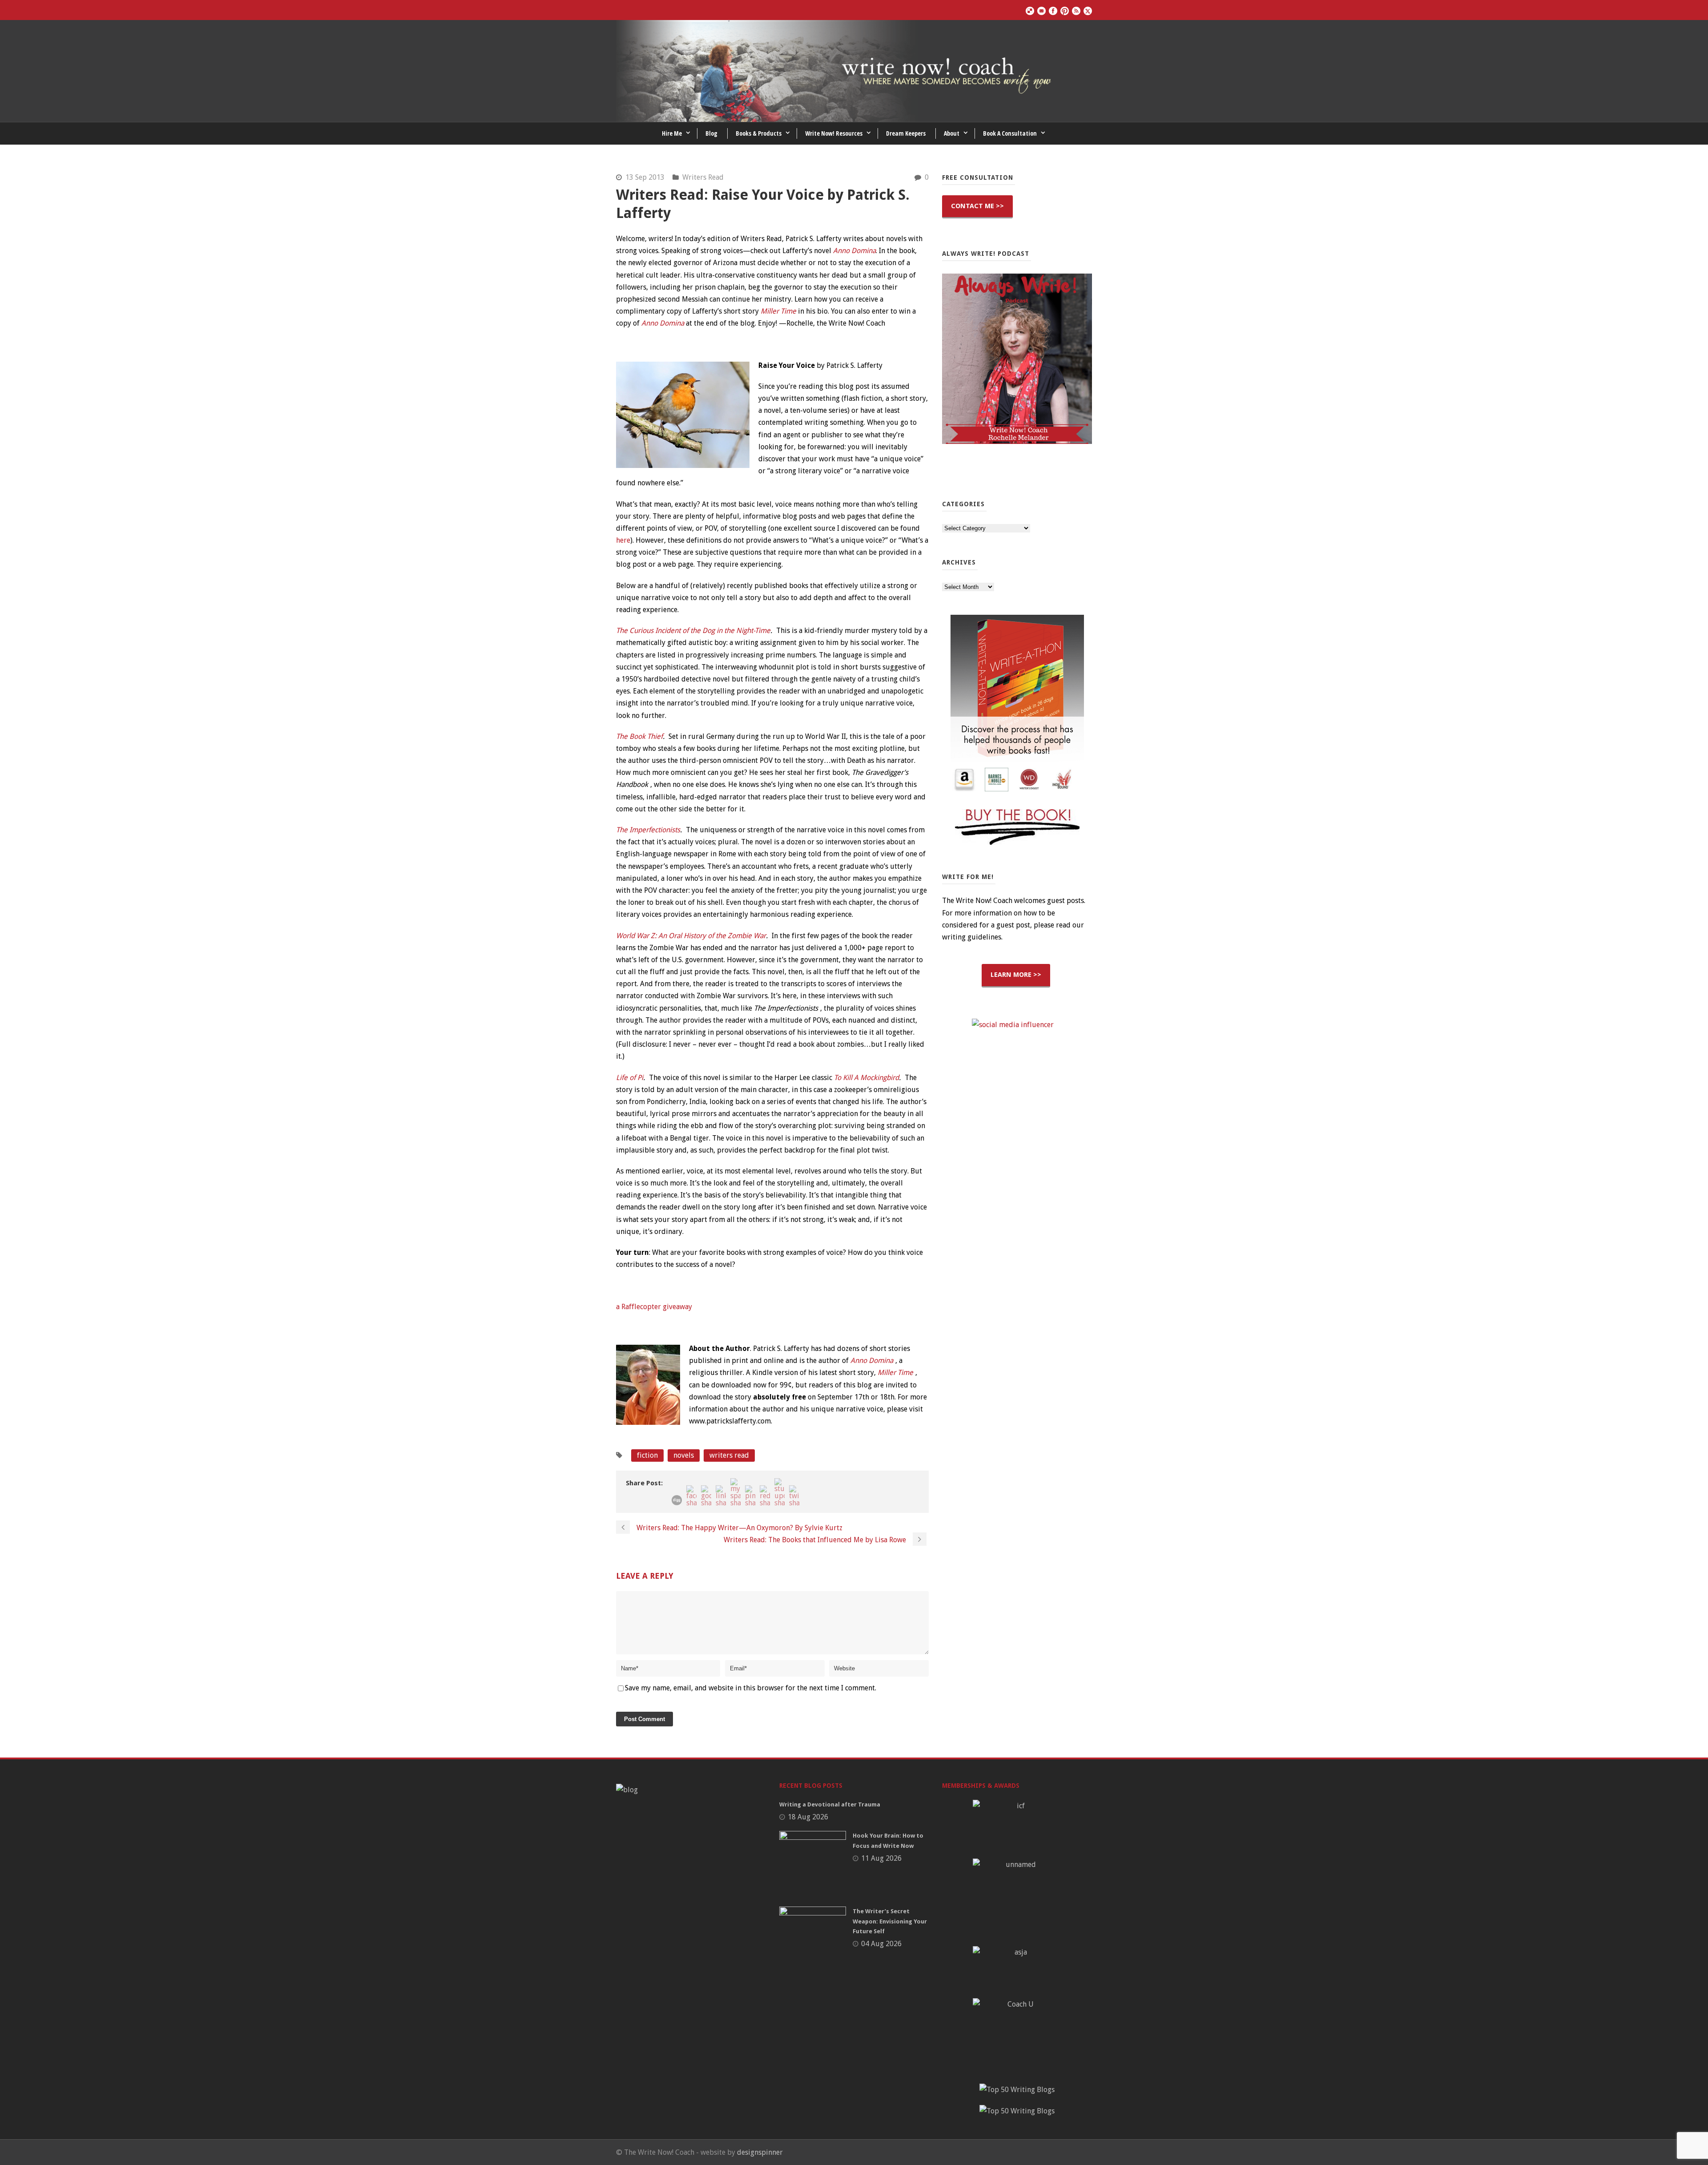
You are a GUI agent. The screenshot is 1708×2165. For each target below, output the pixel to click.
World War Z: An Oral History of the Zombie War (691, 936)
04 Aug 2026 (881, 1944)
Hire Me (672, 133)
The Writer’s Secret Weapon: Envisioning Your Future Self (890, 1921)
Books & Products (759, 133)
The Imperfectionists (648, 830)
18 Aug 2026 (808, 1817)
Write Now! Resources (834, 133)
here (623, 540)
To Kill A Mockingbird (866, 1078)
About (952, 133)
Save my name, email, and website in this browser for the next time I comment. (751, 1688)
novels (684, 1455)
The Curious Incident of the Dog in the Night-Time (693, 631)
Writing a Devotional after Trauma (830, 1804)
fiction (647, 1455)
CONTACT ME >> (977, 206)
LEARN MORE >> (1016, 975)
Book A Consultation (1010, 133)
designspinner (760, 2152)
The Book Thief (639, 736)
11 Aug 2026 (881, 1858)
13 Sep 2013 (645, 177)
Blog (711, 133)
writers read (729, 1455)
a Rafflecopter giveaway (654, 1307)
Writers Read (703, 177)
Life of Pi (630, 1078)
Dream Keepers (906, 133)
